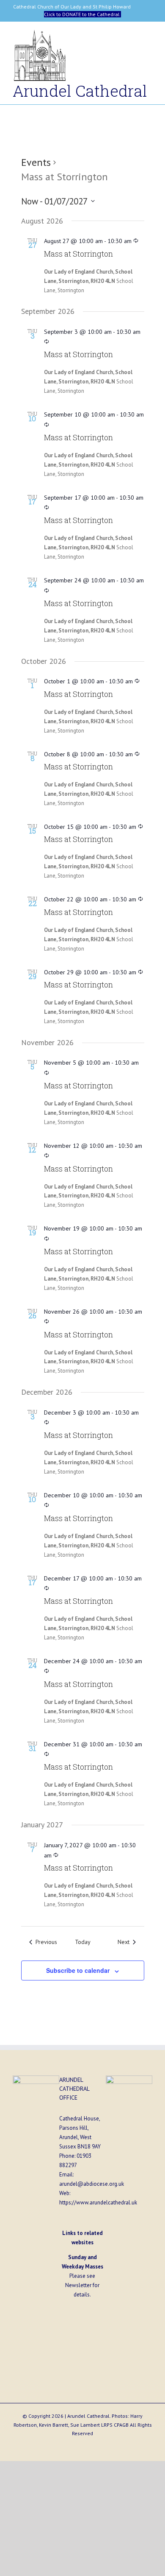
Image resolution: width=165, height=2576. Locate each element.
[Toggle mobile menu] (149, 37)
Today (83, 1942)
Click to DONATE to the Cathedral (82, 14)
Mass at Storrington (78, 254)
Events (36, 162)
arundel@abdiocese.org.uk (92, 2184)
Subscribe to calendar (78, 1970)
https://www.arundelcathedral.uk (98, 2203)
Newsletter (78, 2285)
